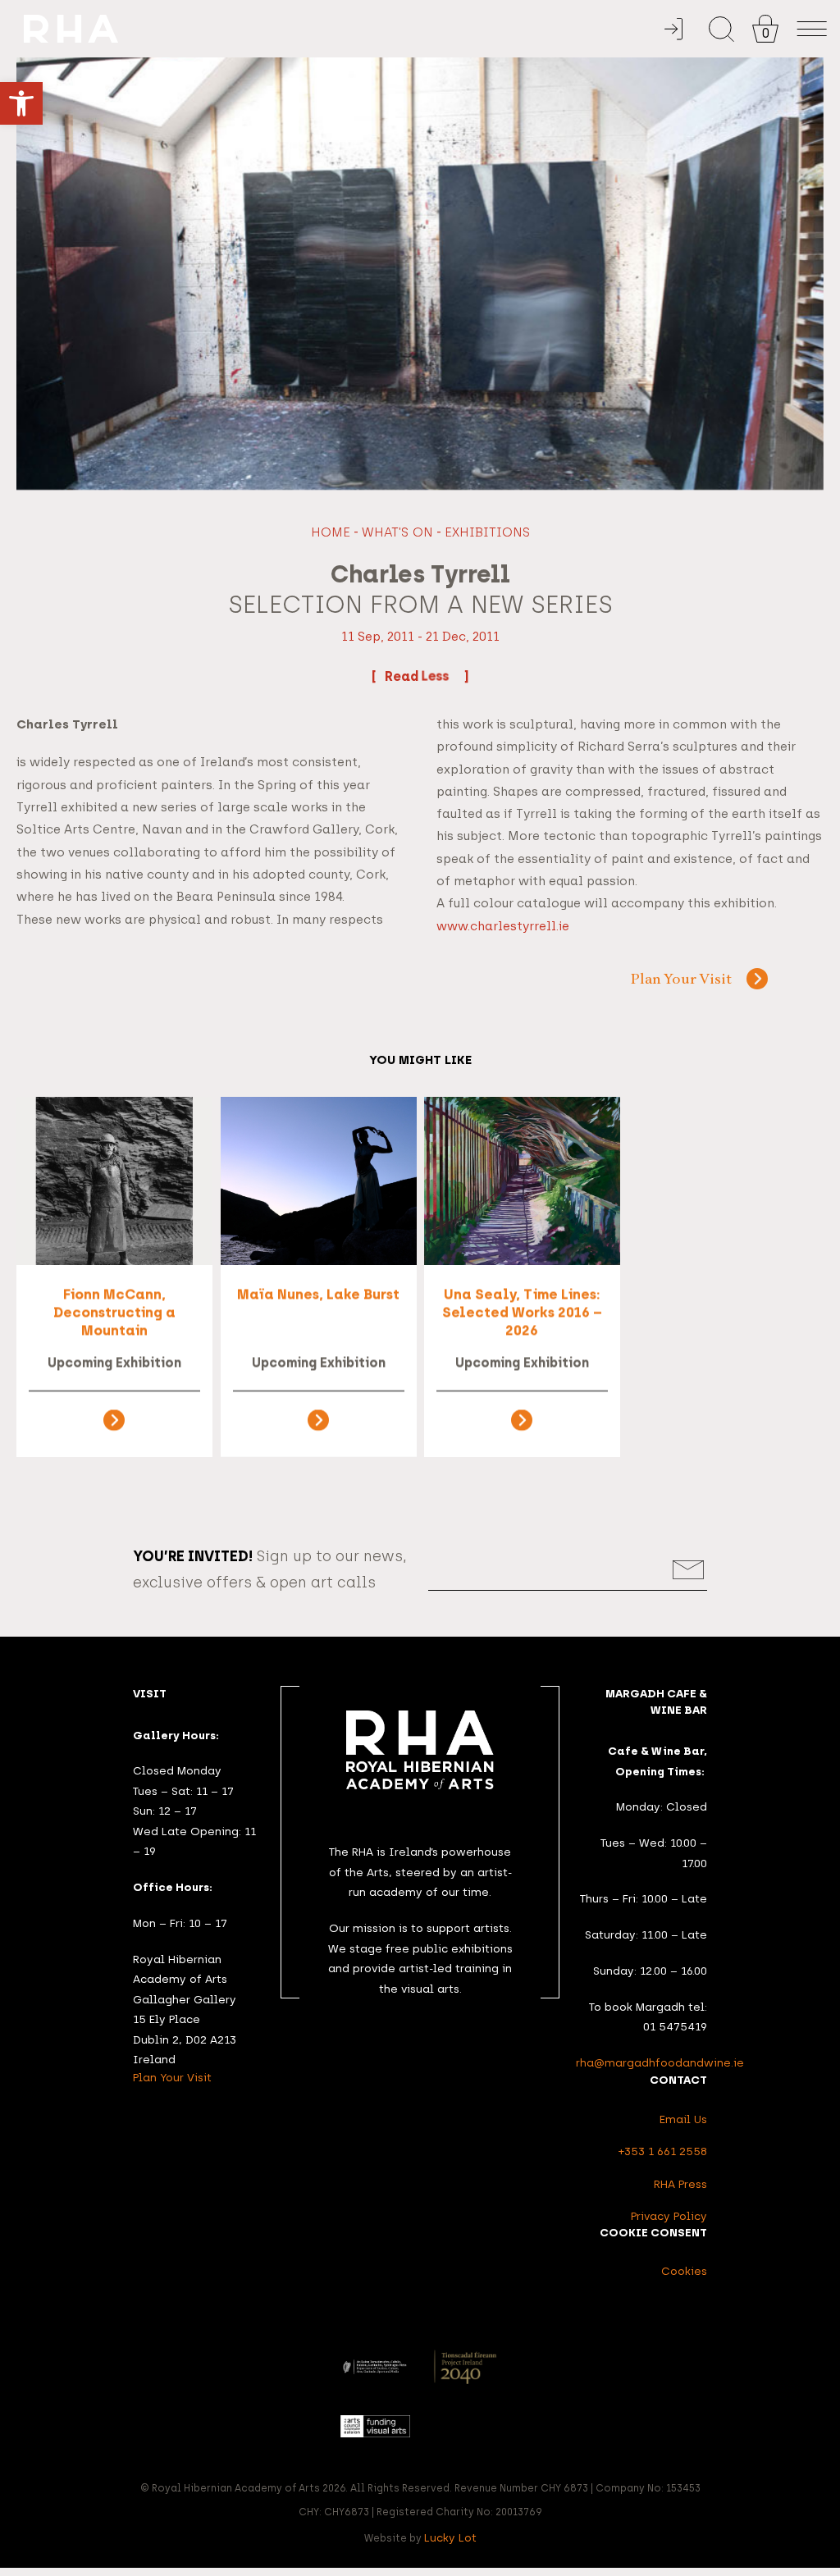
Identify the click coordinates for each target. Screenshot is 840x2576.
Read (403, 676)
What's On (397, 532)
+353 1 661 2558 (663, 2151)
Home (331, 532)
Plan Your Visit (681, 980)
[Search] (721, 29)
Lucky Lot (450, 2537)
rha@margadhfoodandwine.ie (660, 2062)
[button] (21, 103)
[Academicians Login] (673, 29)
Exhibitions (487, 532)
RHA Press (680, 2184)
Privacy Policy (669, 2216)
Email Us (683, 2119)
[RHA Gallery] (342, 29)
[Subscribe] (689, 1570)
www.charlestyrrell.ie (503, 926)
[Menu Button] (812, 29)
